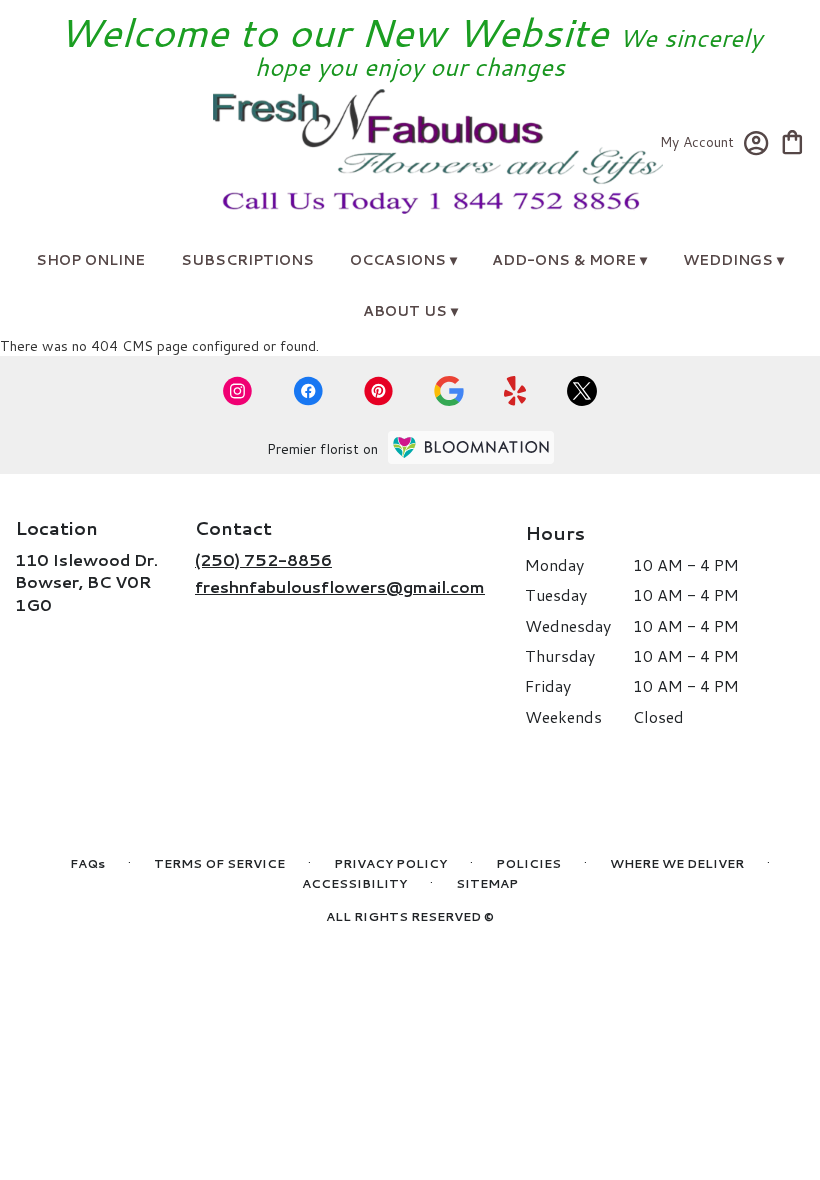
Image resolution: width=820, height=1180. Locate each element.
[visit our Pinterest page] (379, 391)
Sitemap (487, 883)
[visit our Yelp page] (515, 391)
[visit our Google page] (449, 391)
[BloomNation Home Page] (471, 447)
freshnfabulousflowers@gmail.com (340, 586)
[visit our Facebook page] (308, 391)
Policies (528, 863)
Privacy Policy (390, 863)
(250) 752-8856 (263, 559)
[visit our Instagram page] (238, 391)
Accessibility (354, 883)
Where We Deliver (677, 863)
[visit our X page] (582, 391)
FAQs (87, 863)
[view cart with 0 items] (792, 140)
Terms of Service (219, 863)
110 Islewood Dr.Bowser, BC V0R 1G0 (86, 582)
